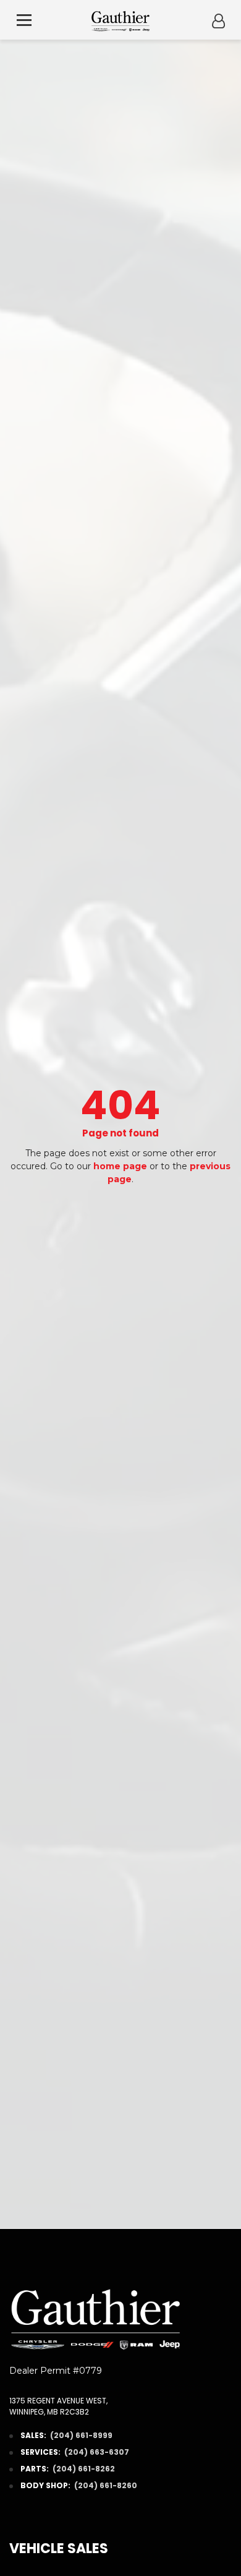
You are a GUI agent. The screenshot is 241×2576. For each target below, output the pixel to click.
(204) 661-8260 (106, 2485)
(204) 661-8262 (84, 2469)
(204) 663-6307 (97, 2452)
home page (120, 1166)
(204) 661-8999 (81, 2435)
